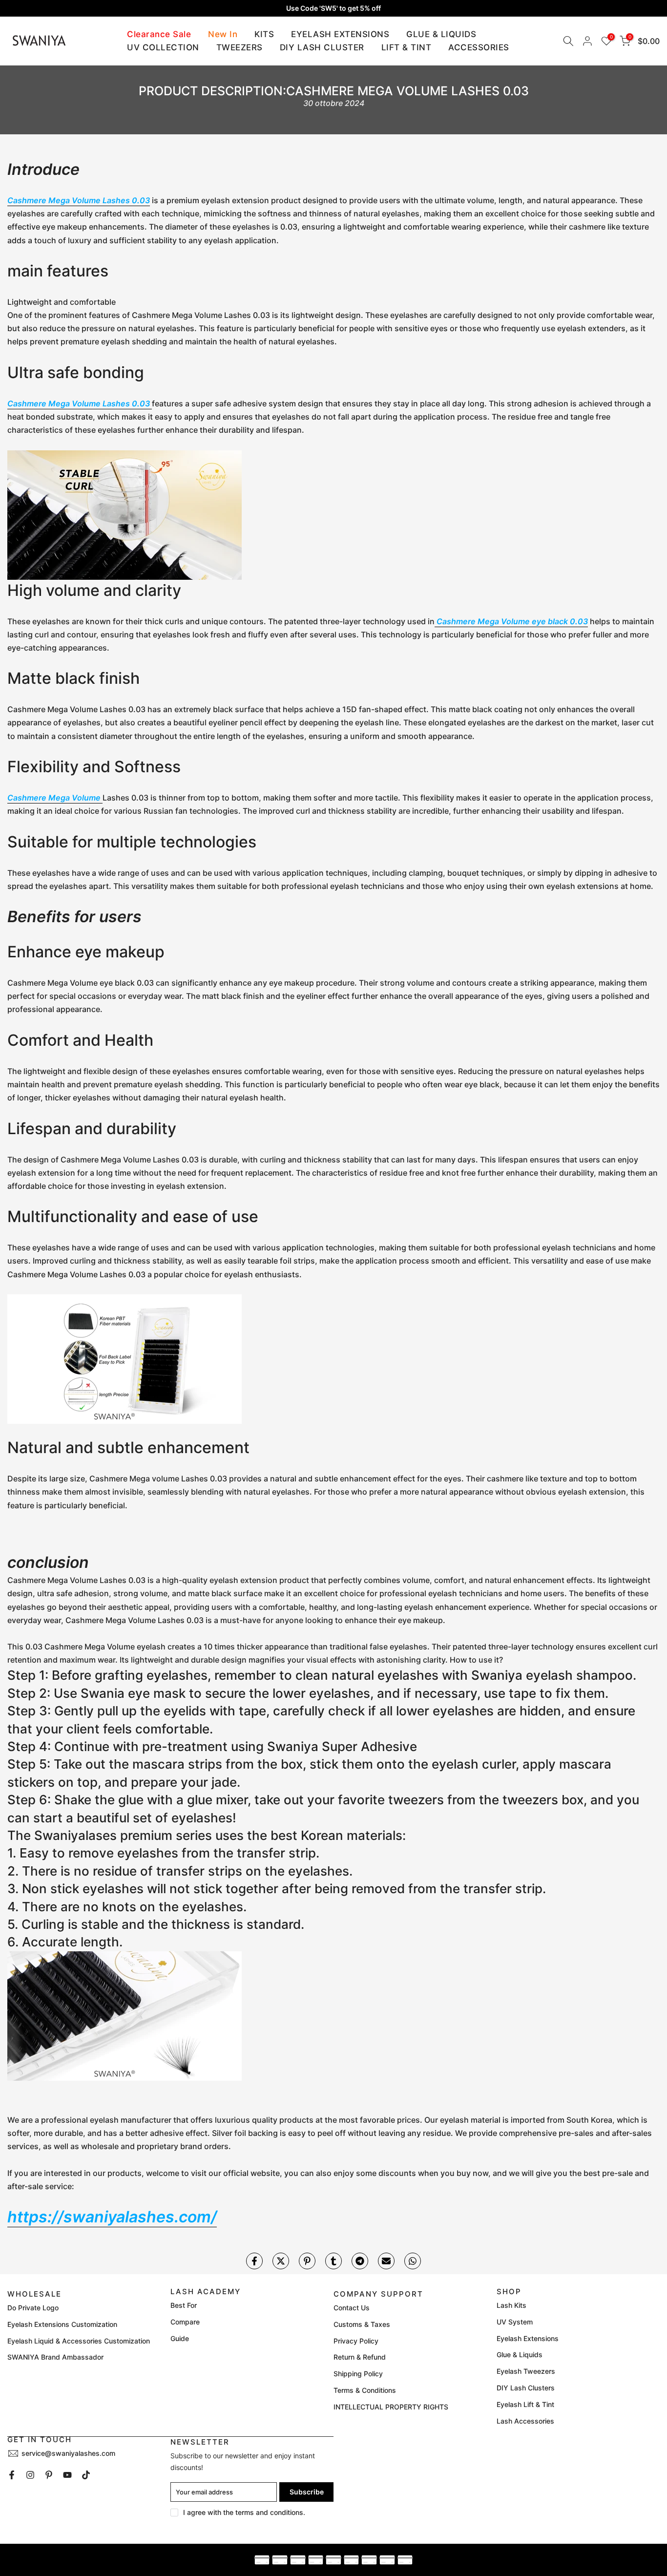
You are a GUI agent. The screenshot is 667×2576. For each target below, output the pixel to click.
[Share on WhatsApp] (413, 2261)
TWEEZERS (240, 47)
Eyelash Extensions (528, 2338)
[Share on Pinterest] (307, 2261)
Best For (184, 2305)
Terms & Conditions (365, 2390)
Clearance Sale (159, 34)
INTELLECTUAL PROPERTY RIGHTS (391, 2407)
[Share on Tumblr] (333, 2261)
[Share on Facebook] (254, 2261)
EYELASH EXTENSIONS (340, 34)
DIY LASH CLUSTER (322, 47)
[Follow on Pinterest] (49, 2475)
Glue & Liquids (520, 2354)
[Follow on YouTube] (67, 2475)
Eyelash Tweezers (526, 2371)
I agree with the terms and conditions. (244, 2512)
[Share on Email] (386, 2261)
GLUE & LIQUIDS (441, 34)
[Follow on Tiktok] (86, 2475)
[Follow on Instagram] (30, 2475)
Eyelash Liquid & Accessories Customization (79, 2341)
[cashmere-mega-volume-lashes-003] (125, 514)
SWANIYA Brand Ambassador (55, 2357)
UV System (515, 2322)
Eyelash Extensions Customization (62, 2324)
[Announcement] (333, 8)
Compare (185, 2322)
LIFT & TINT (406, 47)
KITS (264, 34)
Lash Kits (511, 2305)
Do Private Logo (33, 2308)
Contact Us (352, 2308)
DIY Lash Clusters (526, 2388)
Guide (180, 2338)
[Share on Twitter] (281, 2261)
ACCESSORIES (479, 47)
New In (223, 34)
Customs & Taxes (362, 2324)
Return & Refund (360, 2357)
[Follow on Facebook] (12, 2475)
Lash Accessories (525, 2421)
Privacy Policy (356, 2341)
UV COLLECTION (163, 47)
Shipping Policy (358, 2374)
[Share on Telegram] (360, 2261)
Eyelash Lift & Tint (525, 2404)
